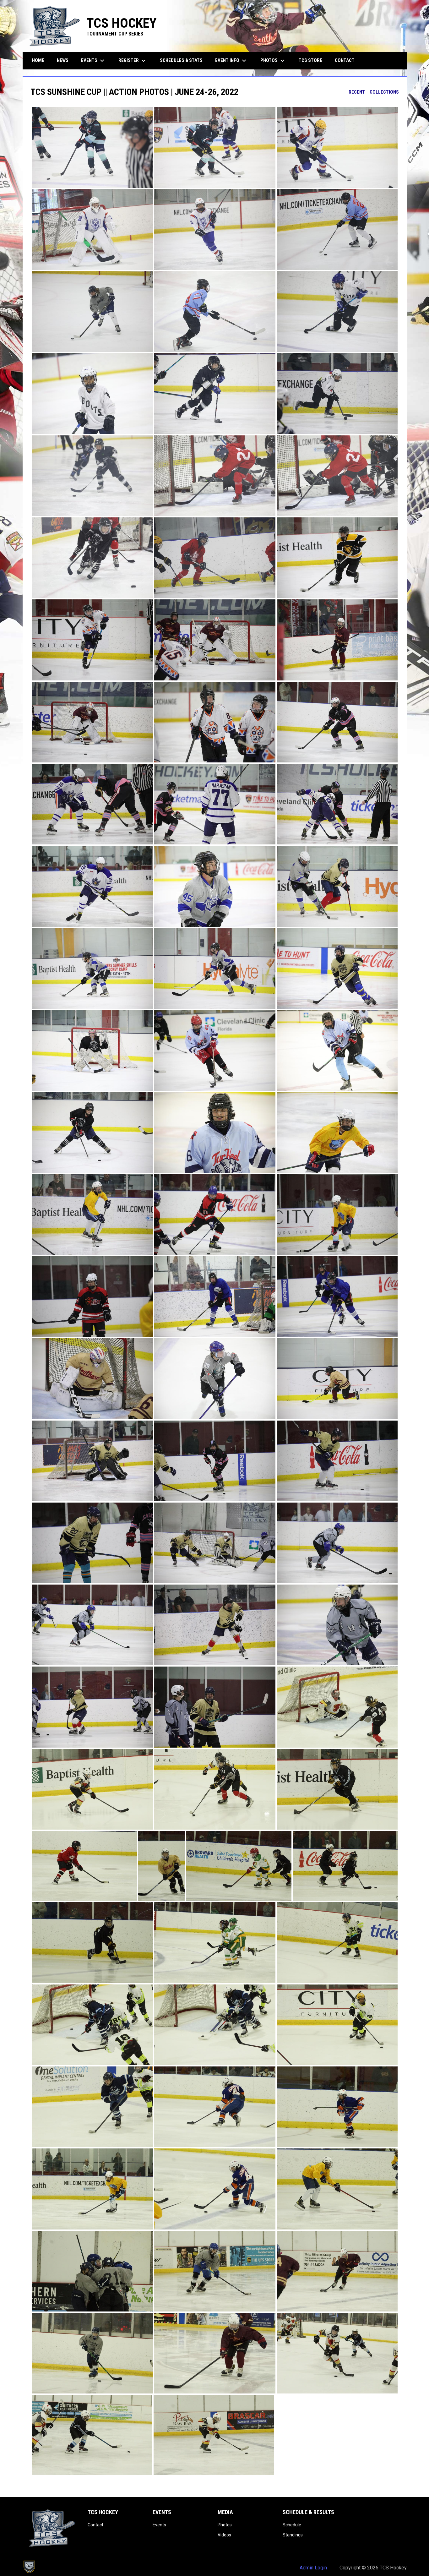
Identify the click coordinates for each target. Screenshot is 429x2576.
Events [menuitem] (93, 61)
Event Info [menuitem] (231, 61)
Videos (224, 2535)
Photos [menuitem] (273, 61)
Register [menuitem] (133, 61)
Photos (225, 2525)
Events (159, 2525)
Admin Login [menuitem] (313, 2568)
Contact (95, 2525)
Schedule (292, 2525)
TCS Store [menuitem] (313, 60)
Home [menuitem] (38, 60)
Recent (357, 92)
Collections (384, 92)
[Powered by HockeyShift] (29, 2567)
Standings (293, 2535)
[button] (92, 147)
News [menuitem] (63, 60)
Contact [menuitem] (345, 60)
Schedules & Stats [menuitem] (181, 60)
